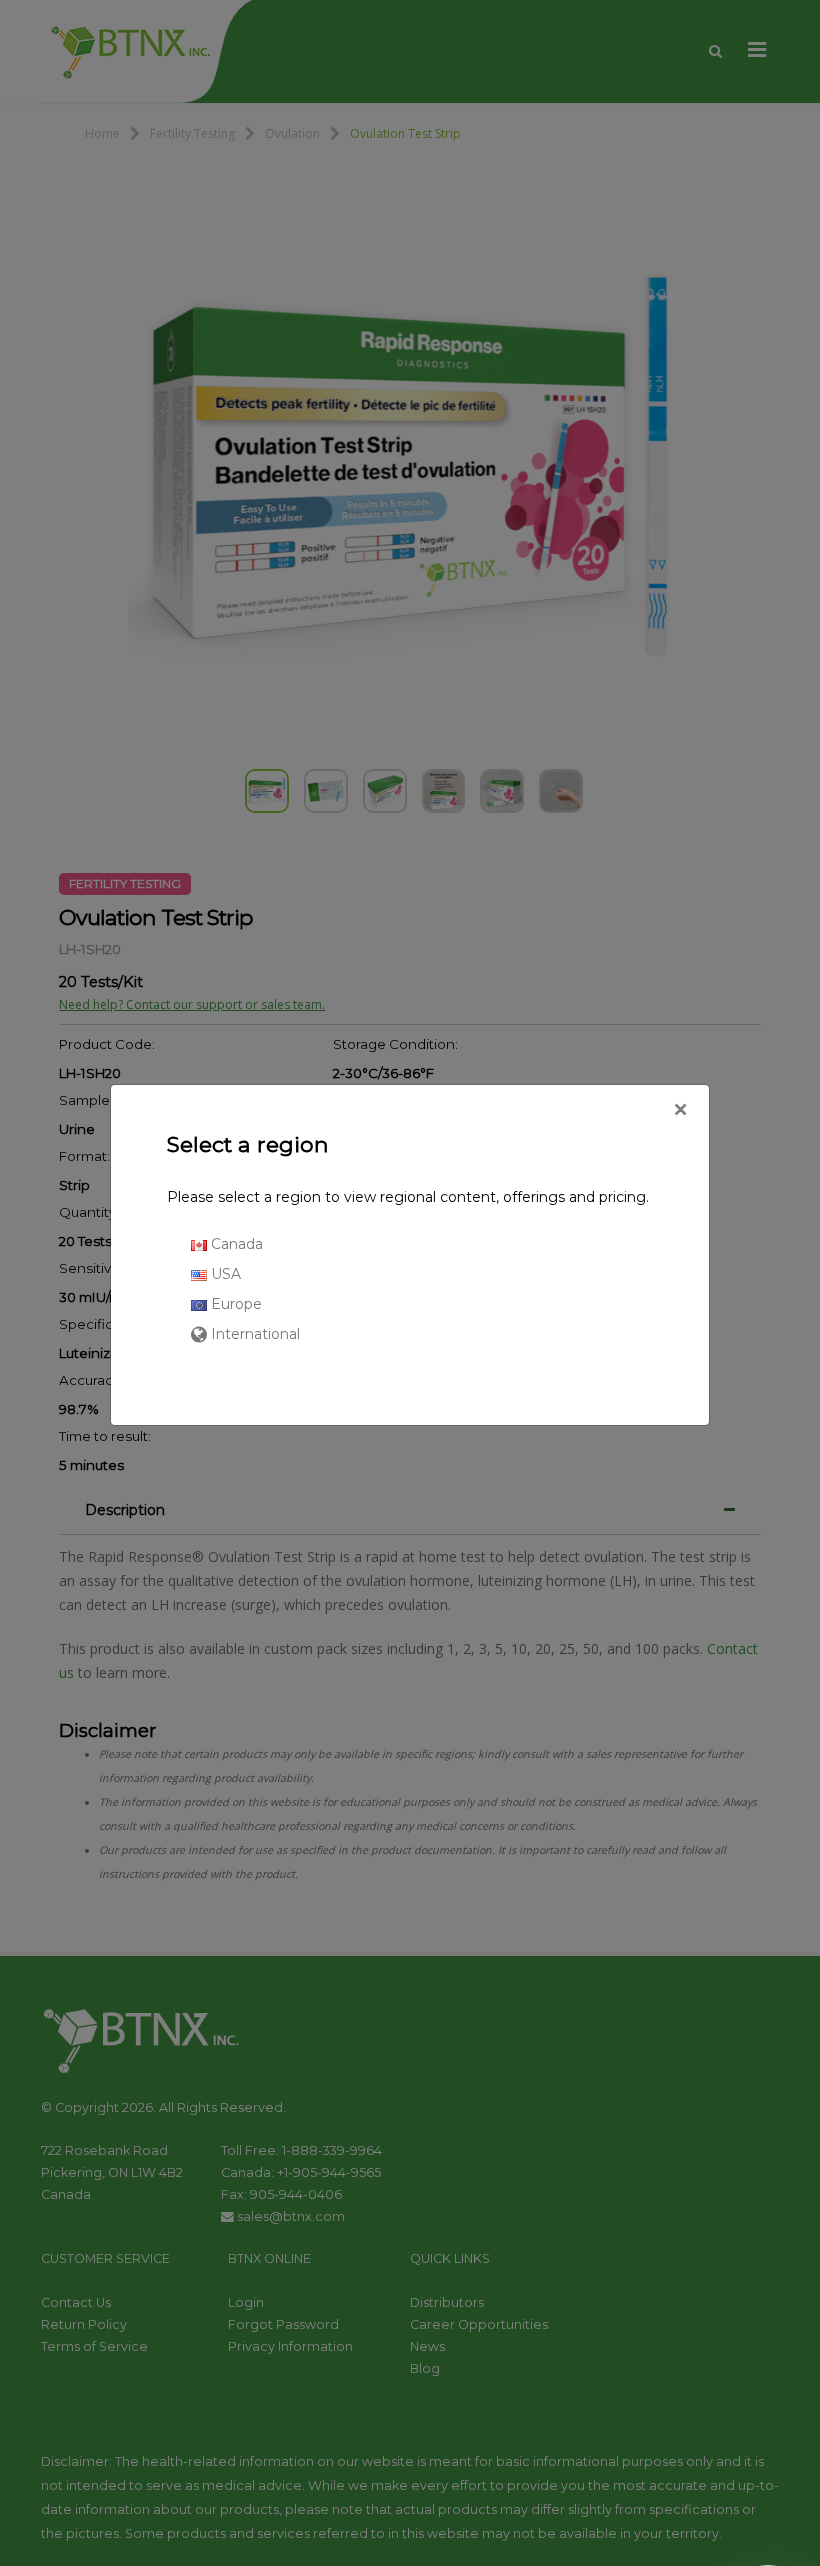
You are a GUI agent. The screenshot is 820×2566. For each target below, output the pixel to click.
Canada (235, 1244)
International (253, 1334)
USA (224, 1274)
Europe (234, 1304)
